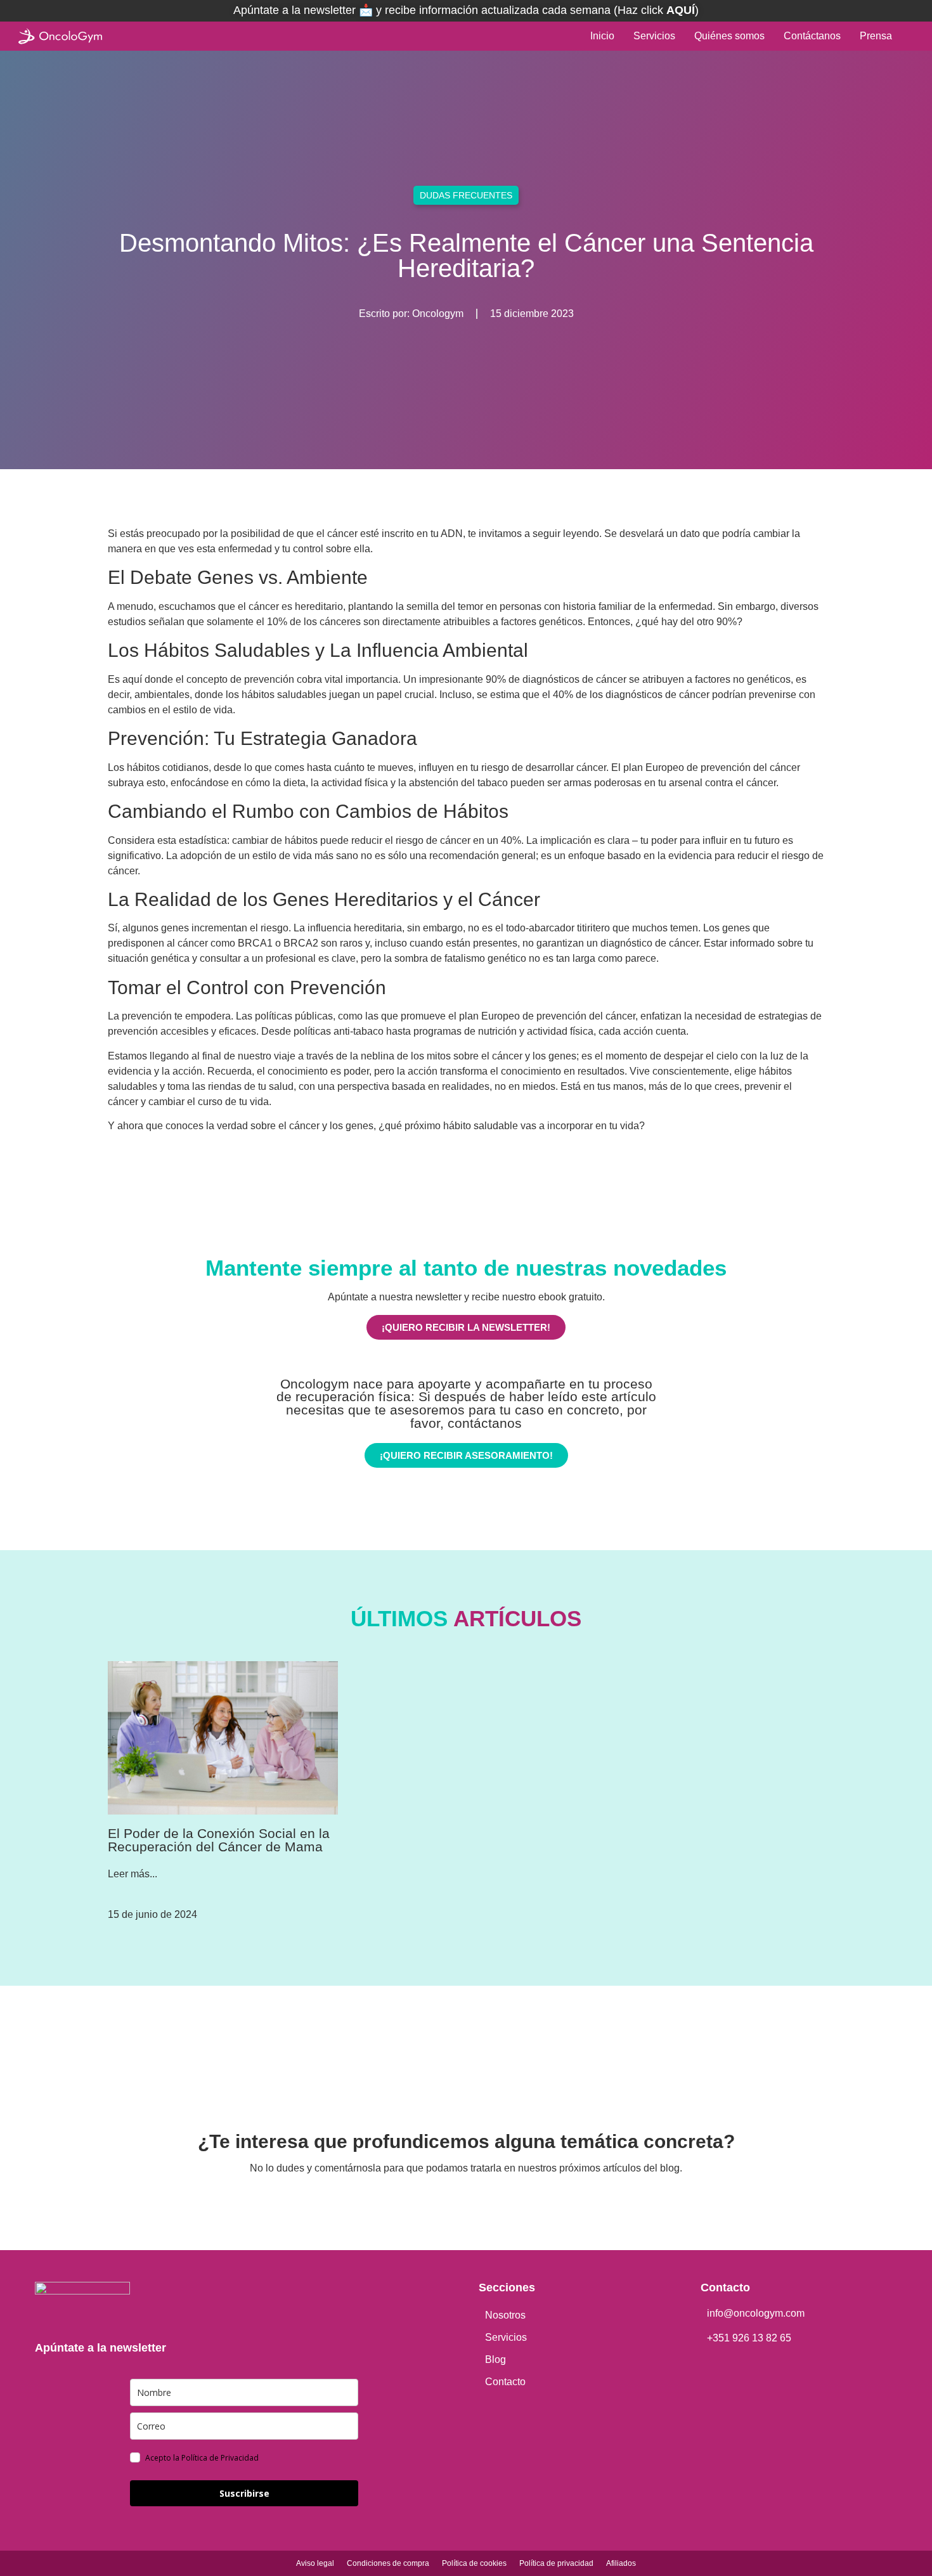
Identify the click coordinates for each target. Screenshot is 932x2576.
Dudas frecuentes (466, 195)
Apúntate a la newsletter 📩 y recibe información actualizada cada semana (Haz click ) (466, 10)
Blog (495, 2359)
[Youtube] (501, 2202)
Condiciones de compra (388, 2563)
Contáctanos (812, 36)
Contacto (505, 2382)
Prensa (876, 36)
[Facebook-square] (431, 2202)
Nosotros (505, 2315)
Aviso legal (315, 2563)
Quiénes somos (729, 36)
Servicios (654, 36)
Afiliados (621, 2563)
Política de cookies (474, 2563)
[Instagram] (466, 2202)
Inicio (602, 36)
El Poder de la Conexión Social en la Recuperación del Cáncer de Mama (219, 1840)
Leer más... (133, 1874)
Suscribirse (244, 2493)
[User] (910, 36)
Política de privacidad (556, 2563)
